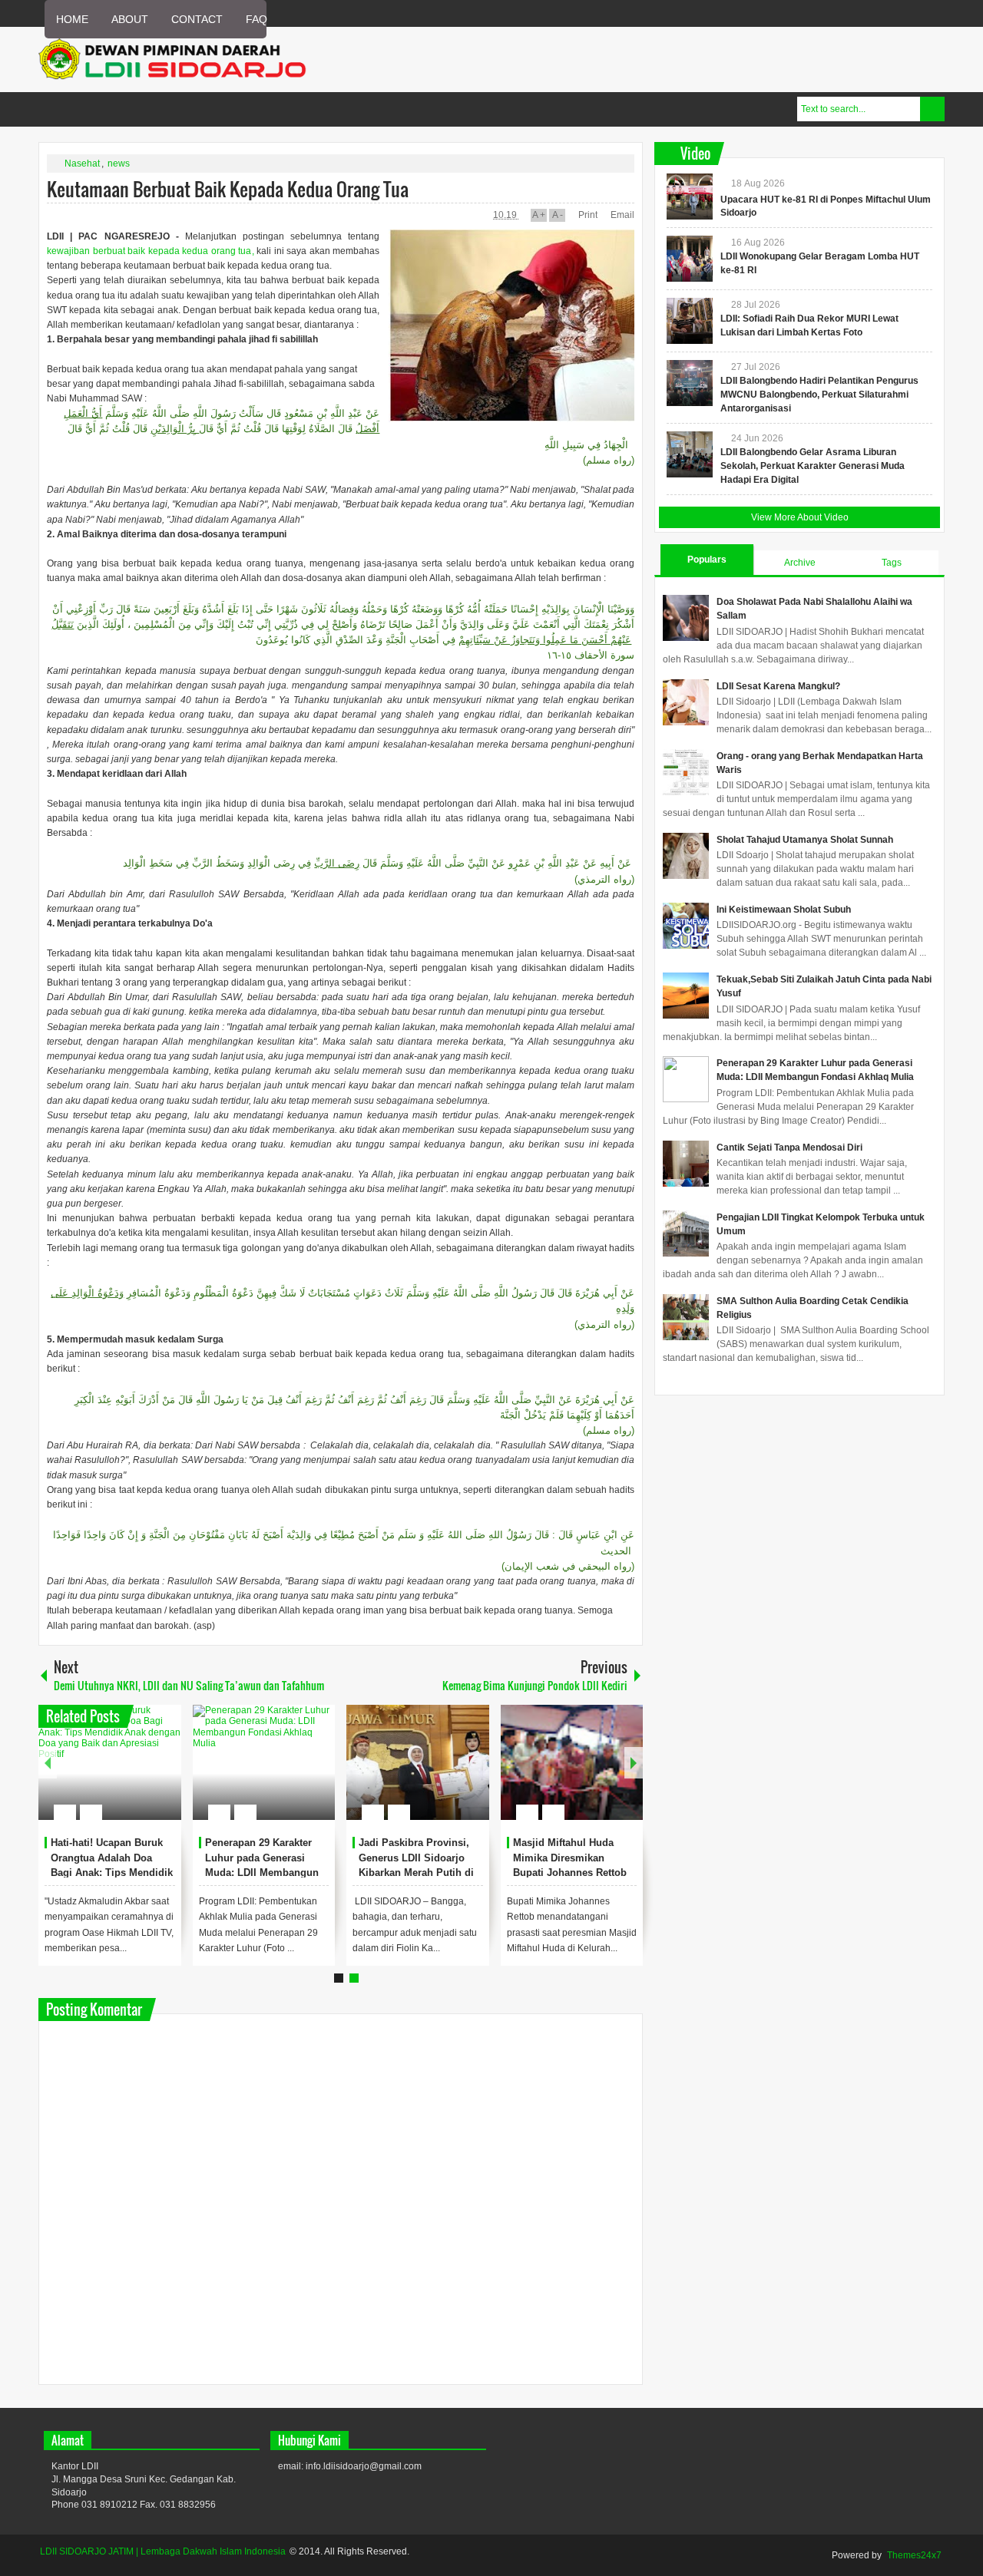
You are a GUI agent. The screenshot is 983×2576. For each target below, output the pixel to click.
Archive (800, 563)
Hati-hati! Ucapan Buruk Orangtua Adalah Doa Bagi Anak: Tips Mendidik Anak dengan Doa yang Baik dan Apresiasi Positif (112, 1873)
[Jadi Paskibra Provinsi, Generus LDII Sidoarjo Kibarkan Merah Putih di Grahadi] (418, 1762)
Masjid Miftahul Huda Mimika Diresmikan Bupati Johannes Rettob (570, 1858)
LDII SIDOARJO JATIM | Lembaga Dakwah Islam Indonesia (163, 2551)
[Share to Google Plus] (164, 1775)
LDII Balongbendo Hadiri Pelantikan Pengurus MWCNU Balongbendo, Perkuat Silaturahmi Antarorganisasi (819, 395)
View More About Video (800, 517)
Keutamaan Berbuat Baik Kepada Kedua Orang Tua (228, 189)
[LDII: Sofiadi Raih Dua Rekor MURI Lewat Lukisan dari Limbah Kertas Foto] (690, 321)
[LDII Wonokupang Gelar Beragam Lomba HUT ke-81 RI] (690, 259)
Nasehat (82, 163)
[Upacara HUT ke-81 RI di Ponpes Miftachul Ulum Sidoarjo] (690, 197)
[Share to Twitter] (144, 1775)
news (119, 163)
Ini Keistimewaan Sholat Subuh (784, 910)
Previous (48, 1763)
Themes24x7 (914, 2555)
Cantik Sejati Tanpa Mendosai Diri (789, 1148)
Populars (707, 560)
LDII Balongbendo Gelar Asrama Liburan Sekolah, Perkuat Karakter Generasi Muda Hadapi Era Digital (813, 466)
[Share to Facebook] (124, 1775)
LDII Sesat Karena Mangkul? (778, 686)
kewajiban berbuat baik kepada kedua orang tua (149, 251)
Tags (892, 563)
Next (634, 1763)
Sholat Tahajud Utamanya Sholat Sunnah (805, 840)
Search (932, 109)
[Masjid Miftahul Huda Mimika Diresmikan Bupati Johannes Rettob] (572, 1762)
